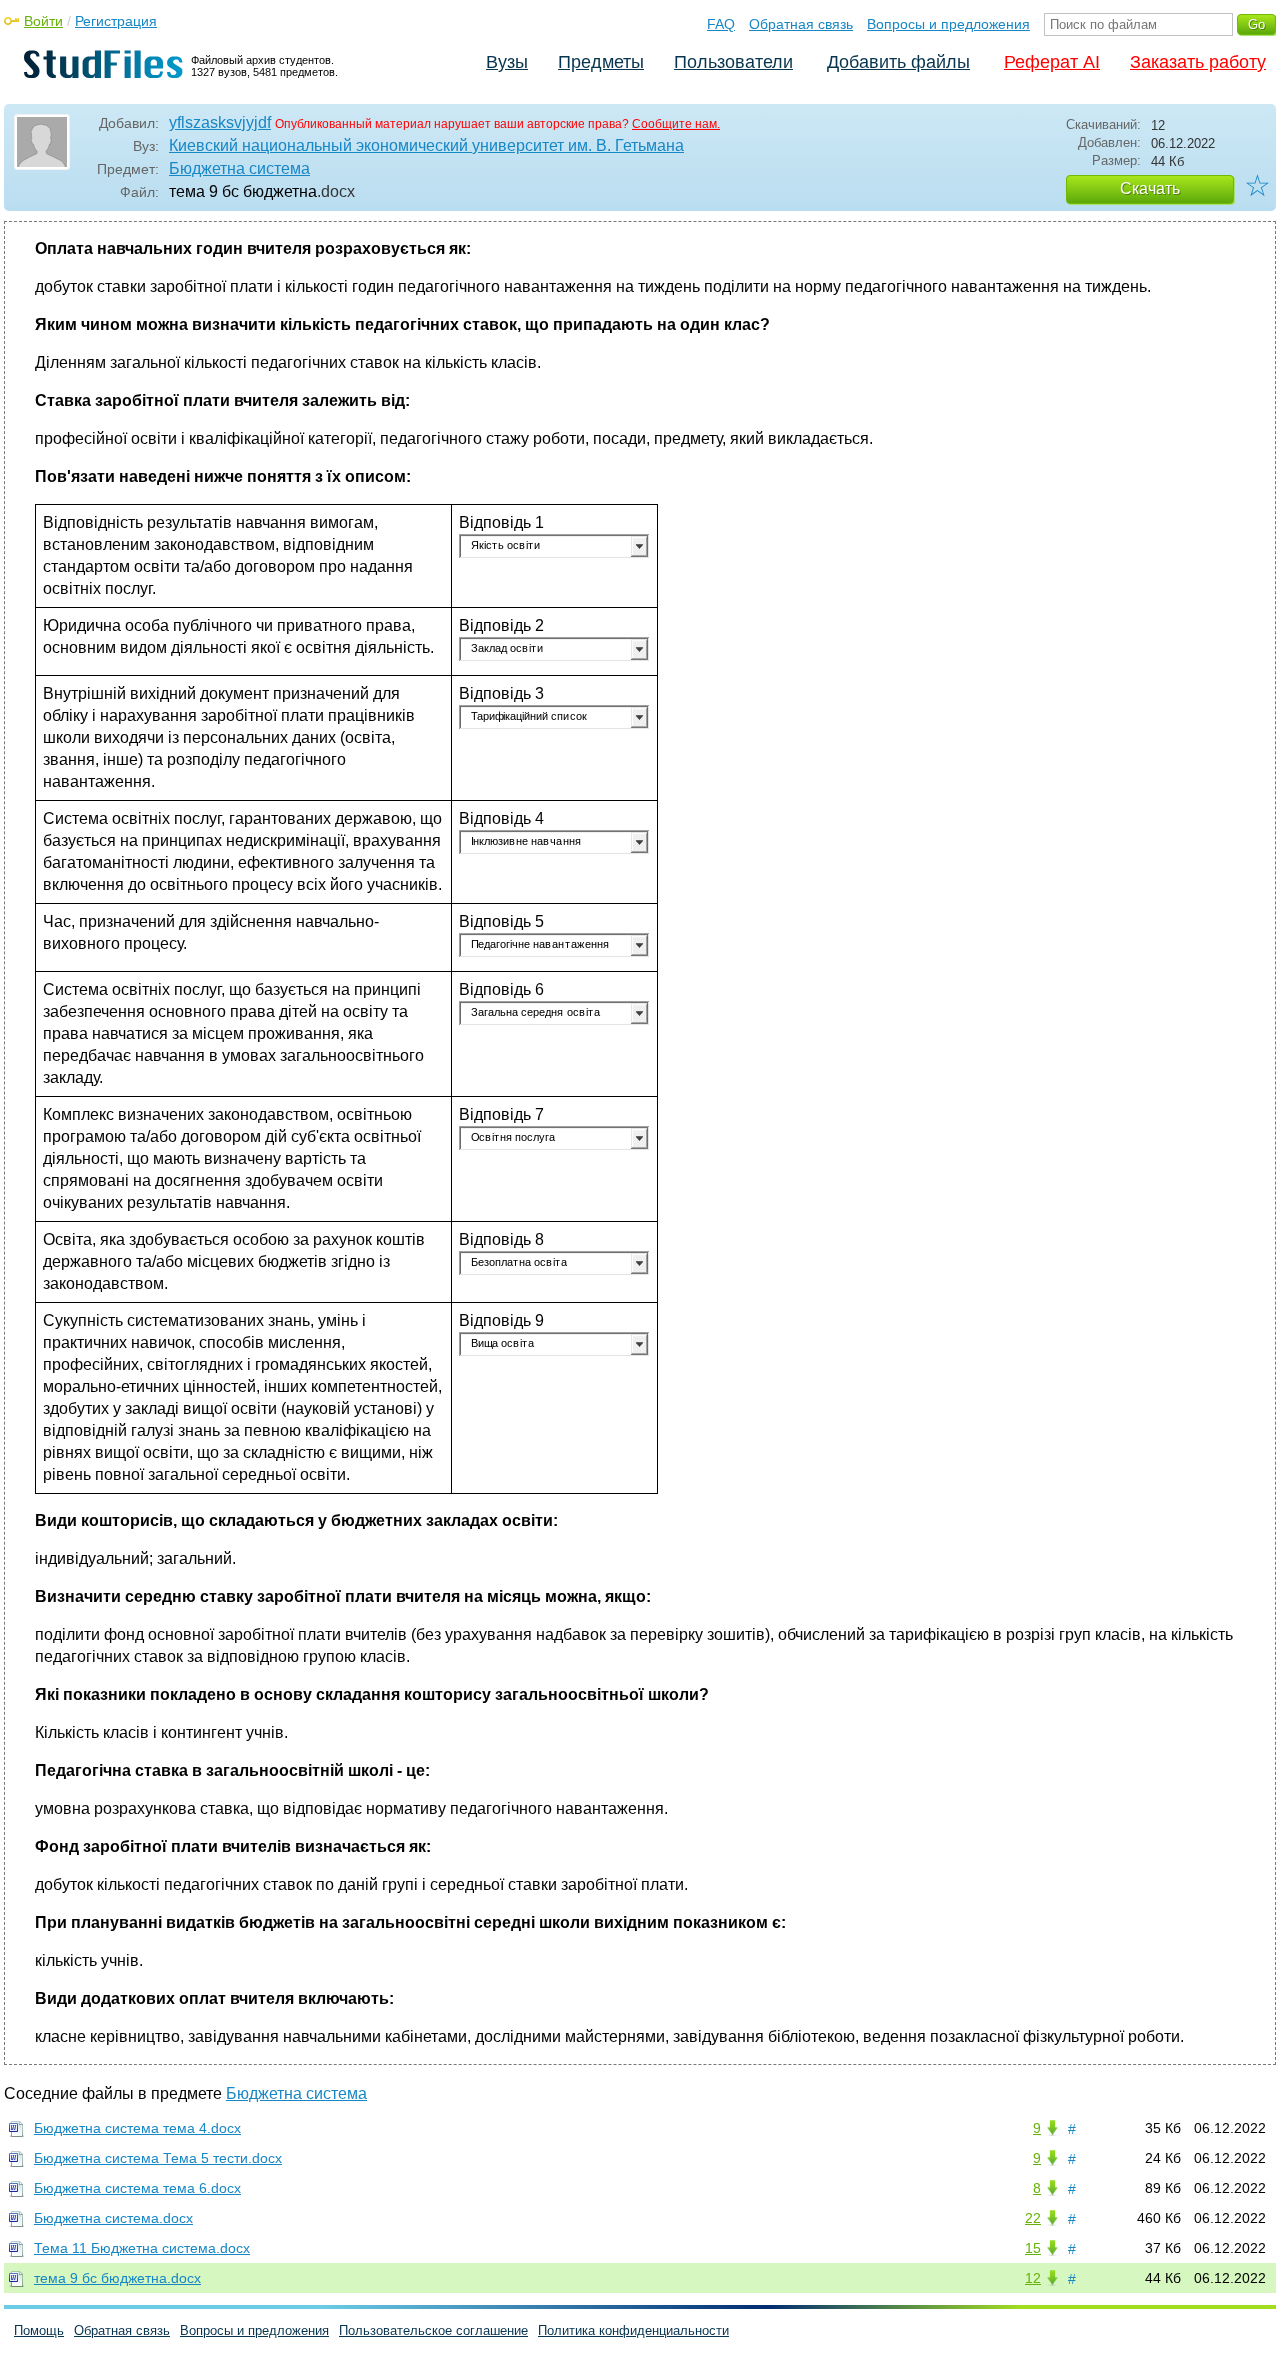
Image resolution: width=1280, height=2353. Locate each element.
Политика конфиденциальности (633, 2330)
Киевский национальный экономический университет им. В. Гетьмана (426, 145)
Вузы (507, 62)
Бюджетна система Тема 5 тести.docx (158, 2158)
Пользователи (733, 62)
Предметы (601, 62)
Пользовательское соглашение (433, 2330)
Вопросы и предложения (948, 24)
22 (1033, 2218)
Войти (43, 21)
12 (1033, 2278)
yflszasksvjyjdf (220, 122)
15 (1033, 2248)
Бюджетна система (239, 168)
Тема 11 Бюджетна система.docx (142, 2248)
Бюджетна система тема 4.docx (137, 2128)
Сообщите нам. (676, 124)
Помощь (39, 2330)
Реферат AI (1052, 62)
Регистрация (116, 21)
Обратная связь (801, 24)
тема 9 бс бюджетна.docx (117, 2278)
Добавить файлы (898, 62)
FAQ (721, 24)
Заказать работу (1198, 62)
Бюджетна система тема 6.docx (137, 2188)
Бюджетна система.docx (113, 2218)
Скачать (1150, 188)
